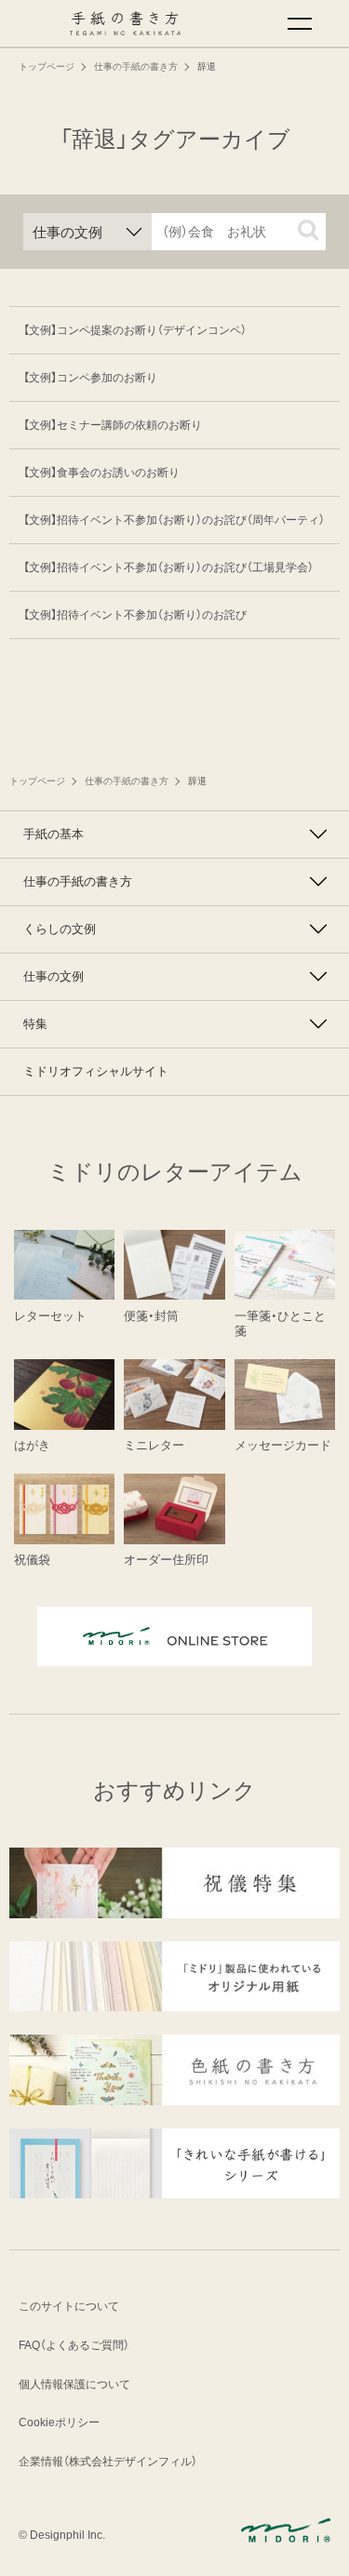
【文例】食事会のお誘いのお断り (101, 473)
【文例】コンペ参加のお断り (90, 378)
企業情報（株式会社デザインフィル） (108, 2462)
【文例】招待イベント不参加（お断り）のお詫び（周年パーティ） (174, 520)
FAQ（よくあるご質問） (74, 2345)
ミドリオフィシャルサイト (96, 1071)
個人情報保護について (74, 2384)
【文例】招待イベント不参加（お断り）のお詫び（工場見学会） (168, 567)
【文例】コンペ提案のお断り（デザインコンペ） (135, 330)
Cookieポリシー (59, 2423)
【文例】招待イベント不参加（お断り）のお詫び (135, 615)
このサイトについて (69, 2306)
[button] (308, 230)
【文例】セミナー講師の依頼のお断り (113, 425)
